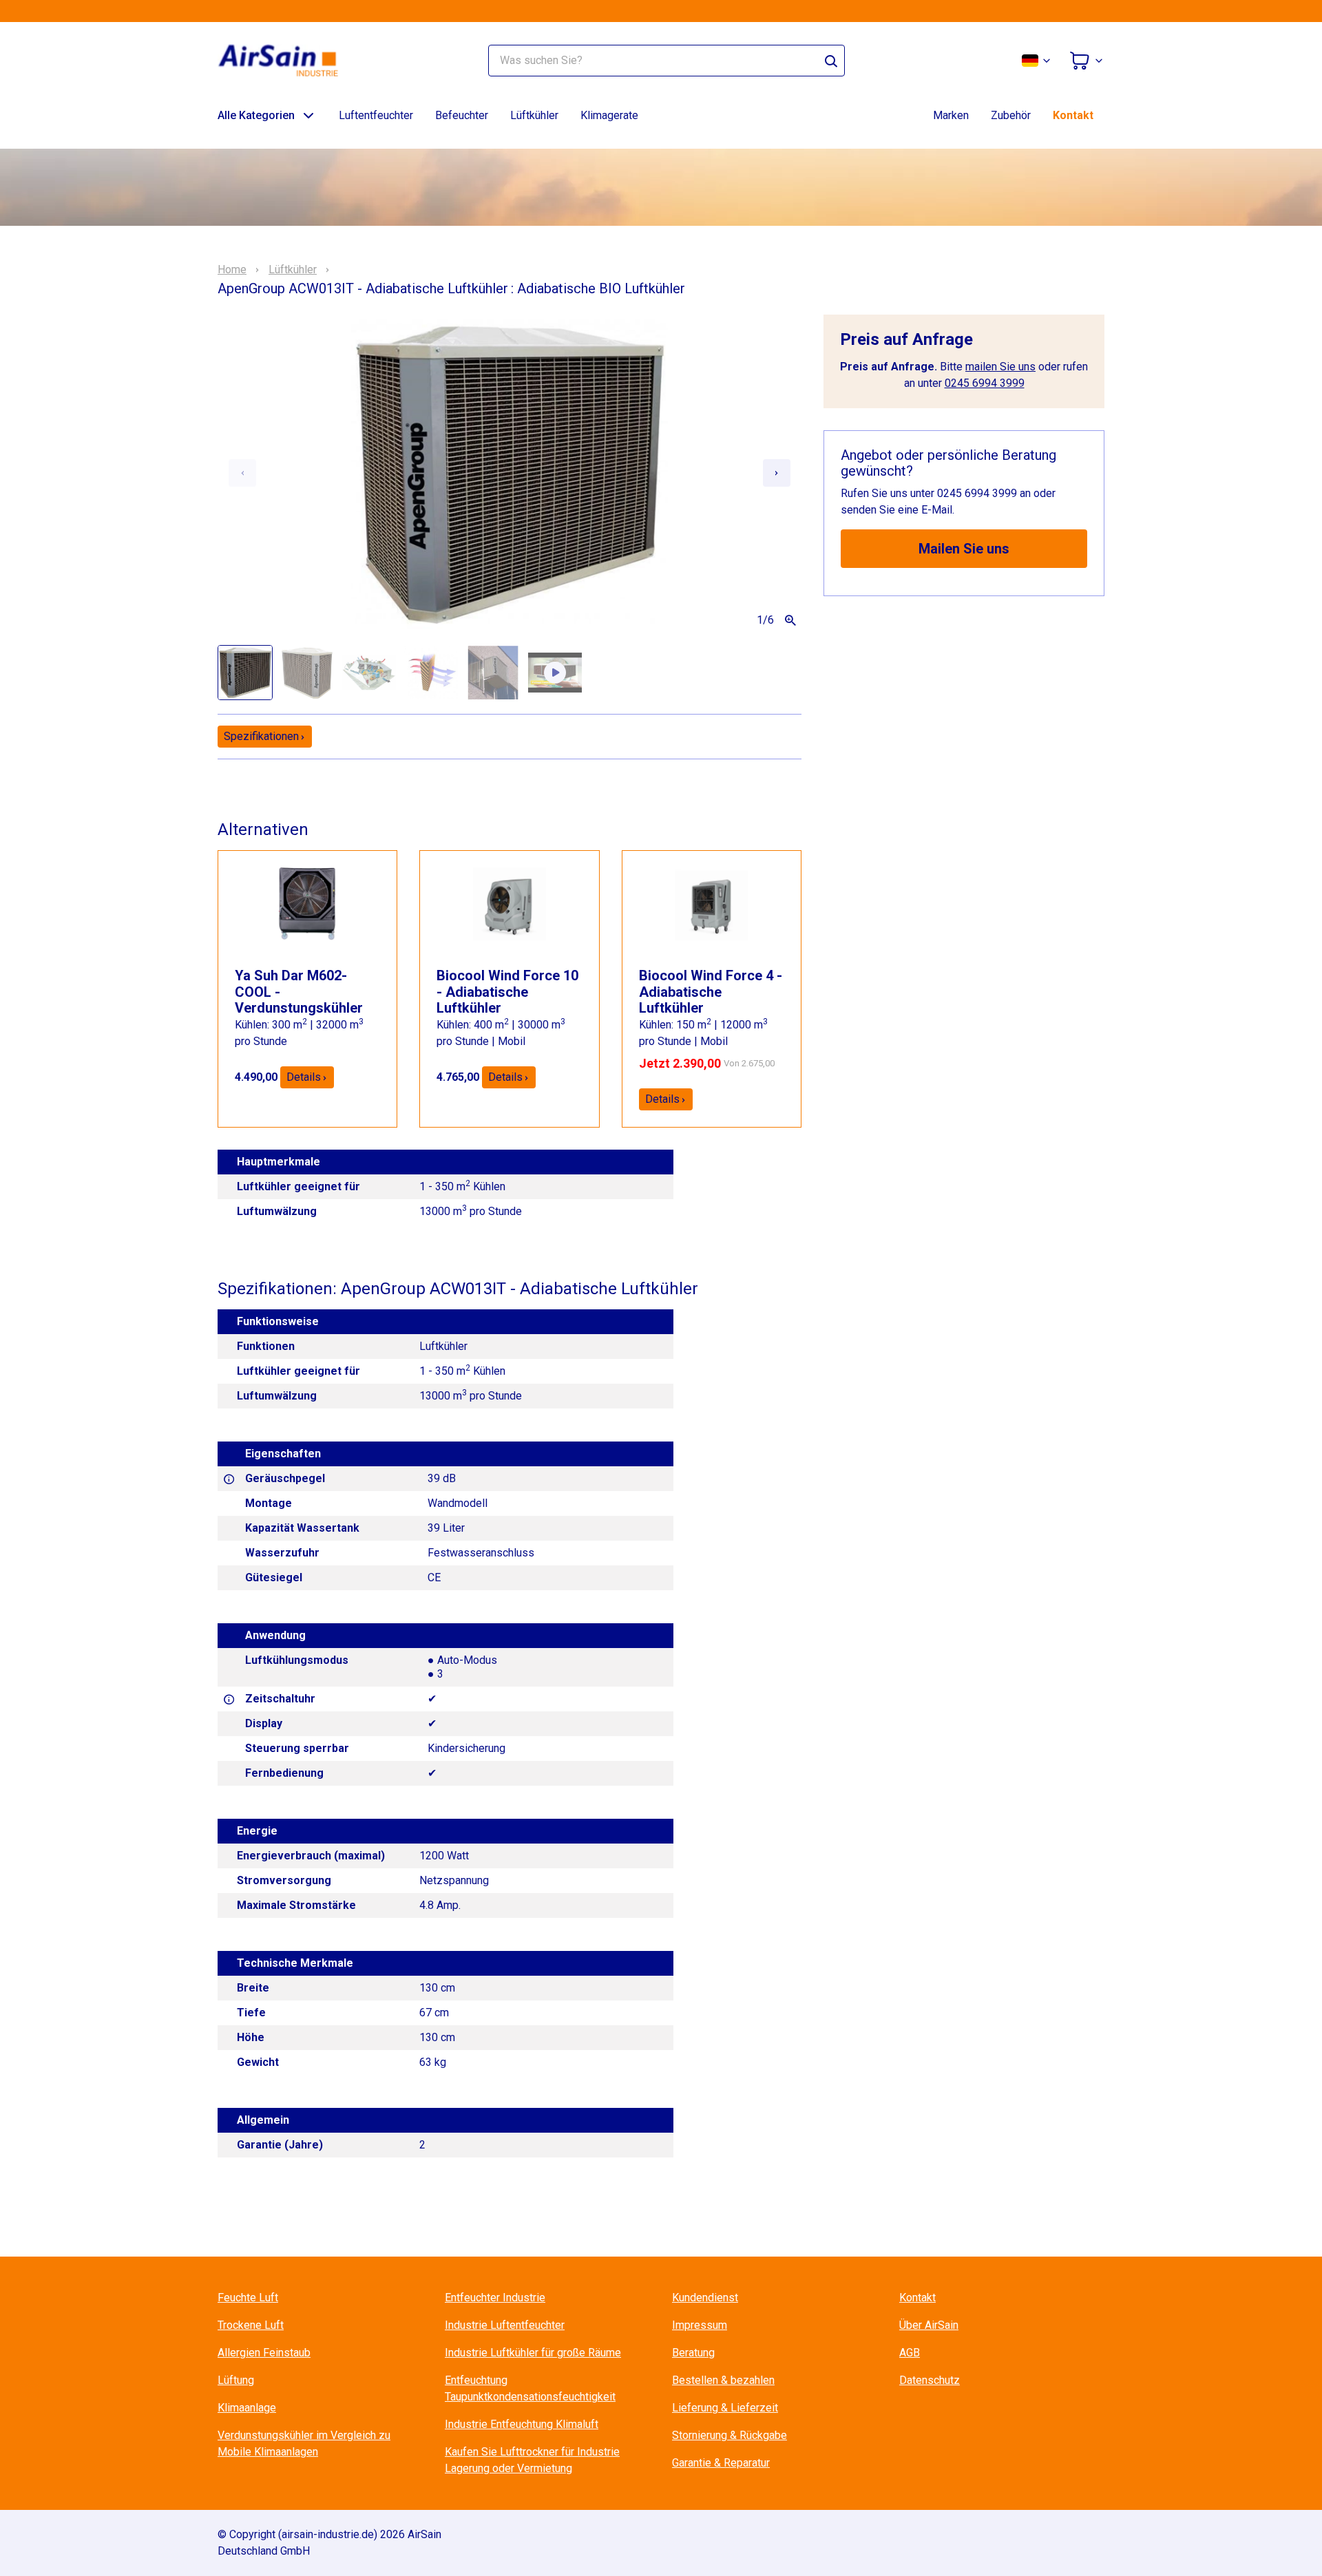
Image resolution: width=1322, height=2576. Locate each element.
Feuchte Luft (248, 2298)
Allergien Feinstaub (264, 2353)
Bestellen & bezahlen (723, 2380)
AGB (910, 2353)
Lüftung (236, 2380)
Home (232, 270)
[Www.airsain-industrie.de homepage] (286, 61)
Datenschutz (930, 2380)
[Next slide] (777, 473)
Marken (951, 115)
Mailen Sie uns (964, 549)
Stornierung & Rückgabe (730, 2435)
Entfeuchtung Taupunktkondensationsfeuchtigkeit (530, 2388)
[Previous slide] (242, 473)
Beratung (693, 2353)
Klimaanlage (247, 2408)
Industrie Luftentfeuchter (505, 2325)
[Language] (1037, 61)
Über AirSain (929, 2325)
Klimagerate (609, 115)
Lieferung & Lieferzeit (725, 2408)
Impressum (700, 2325)
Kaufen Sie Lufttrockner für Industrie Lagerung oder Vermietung (532, 2460)
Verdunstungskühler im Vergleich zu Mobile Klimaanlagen (304, 2443)
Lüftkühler (534, 115)
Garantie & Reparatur (721, 2463)
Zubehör (1011, 115)
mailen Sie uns (1000, 367)
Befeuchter (462, 115)
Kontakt (1073, 115)
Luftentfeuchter (376, 115)
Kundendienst (705, 2298)
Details (304, 1077)
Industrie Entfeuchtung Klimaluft (522, 2424)
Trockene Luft (251, 2325)
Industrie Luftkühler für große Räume (533, 2353)
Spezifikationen (261, 736)
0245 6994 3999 (985, 383)
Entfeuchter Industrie (495, 2298)
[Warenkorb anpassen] (1087, 61)
